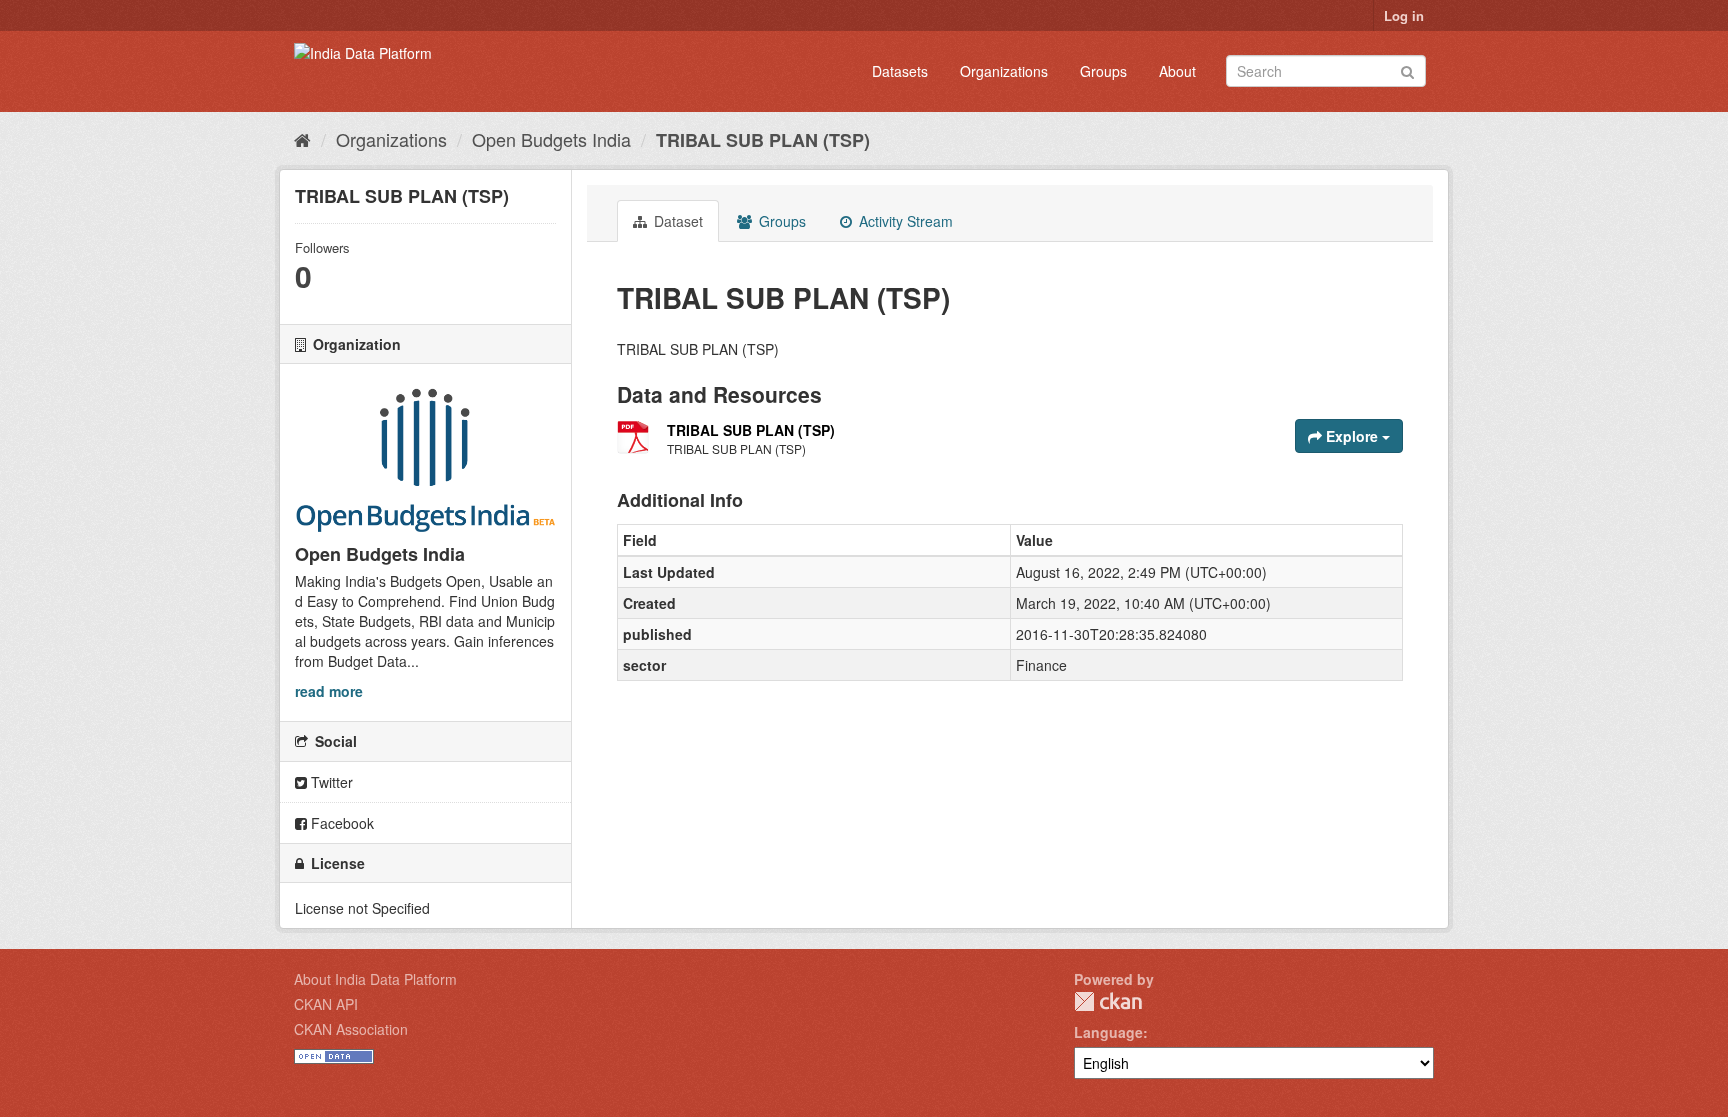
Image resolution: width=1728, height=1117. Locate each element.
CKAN (1108, 1001)
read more (329, 691)
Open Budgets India (551, 139)
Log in (1404, 15)
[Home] (302, 139)
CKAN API (326, 1004)
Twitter (330, 782)
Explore (1352, 436)
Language (1108, 1032)
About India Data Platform (375, 979)
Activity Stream (904, 221)
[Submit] (1407, 69)
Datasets (900, 71)
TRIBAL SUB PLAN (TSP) (763, 140)
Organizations (1004, 71)
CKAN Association (351, 1029)
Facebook (340, 823)
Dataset (676, 221)
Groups (1103, 71)
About (1177, 71)
